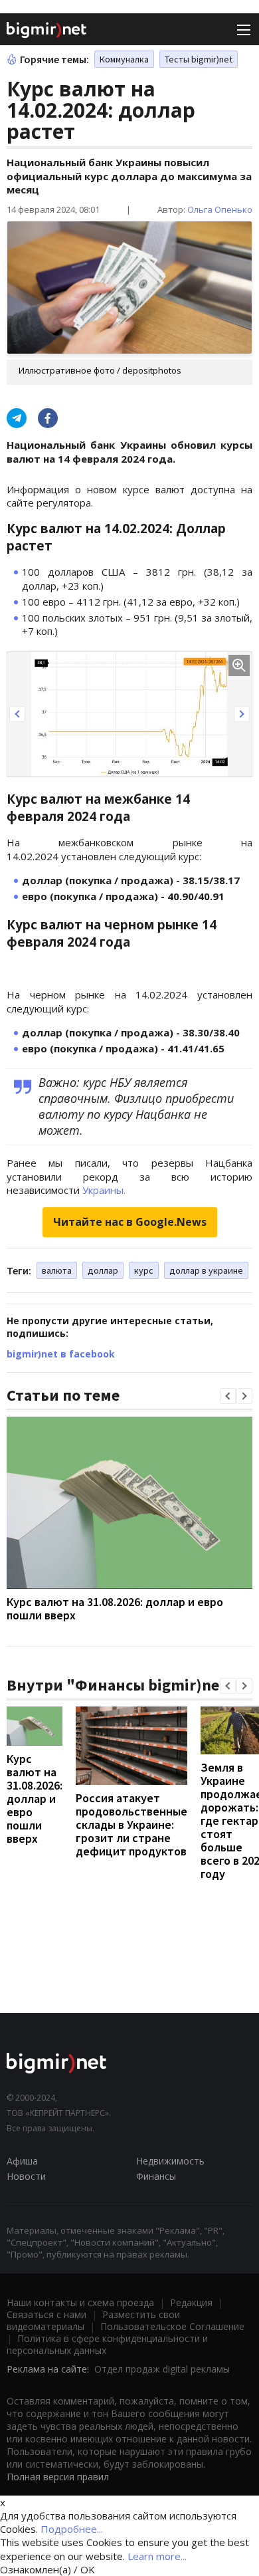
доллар (103, 1270)
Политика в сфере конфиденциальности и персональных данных (107, 2344)
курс (144, 1270)
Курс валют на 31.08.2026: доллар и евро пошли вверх (115, 1608)
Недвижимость (170, 2161)
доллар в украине (206, 1270)
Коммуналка (124, 59)
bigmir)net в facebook (61, 1354)
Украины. (104, 1190)
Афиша (22, 2161)
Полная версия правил (58, 2477)
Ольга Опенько (220, 209)
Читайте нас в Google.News (130, 1222)
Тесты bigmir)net (199, 59)
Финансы (156, 2176)
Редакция (191, 2302)
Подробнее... (72, 2529)
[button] (17, 714)
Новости (26, 2176)
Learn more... (157, 2556)
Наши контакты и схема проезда (80, 2302)
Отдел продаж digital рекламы (162, 2369)
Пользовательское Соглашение (172, 2326)
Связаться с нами (46, 2314)
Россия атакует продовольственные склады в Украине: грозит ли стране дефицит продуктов (131, 1824)
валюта (57, 1270)
